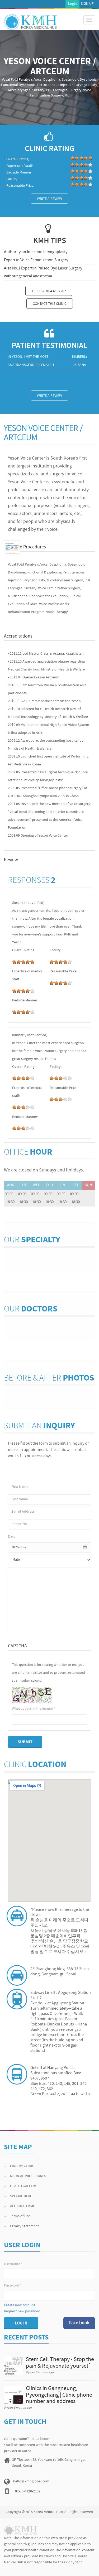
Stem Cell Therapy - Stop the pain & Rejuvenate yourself (60, 2363)
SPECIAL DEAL (21, 2196)
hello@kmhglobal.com (31, 2481)
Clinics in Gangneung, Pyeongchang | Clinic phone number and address (59, 2395)
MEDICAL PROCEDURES (28, 2176)
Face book (79, 2323)
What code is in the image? (34, 1709)
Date (12, 1537)
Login (72, 4)
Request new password (22, 2311)
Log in (21, 2323)
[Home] (30, 22)
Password (13, 2286)
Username (13, 2264)
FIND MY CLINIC (22, 2166)
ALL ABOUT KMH (23, 2206)
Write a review (49, 199)
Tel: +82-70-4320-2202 (49, 291)
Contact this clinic (50, 304)
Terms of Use (20, 2216)
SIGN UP (87, 4)
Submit (25, 1742)
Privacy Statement (24, 2226)
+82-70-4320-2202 (27, 2491)
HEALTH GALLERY (23, 2186)
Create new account (20, 2305)
